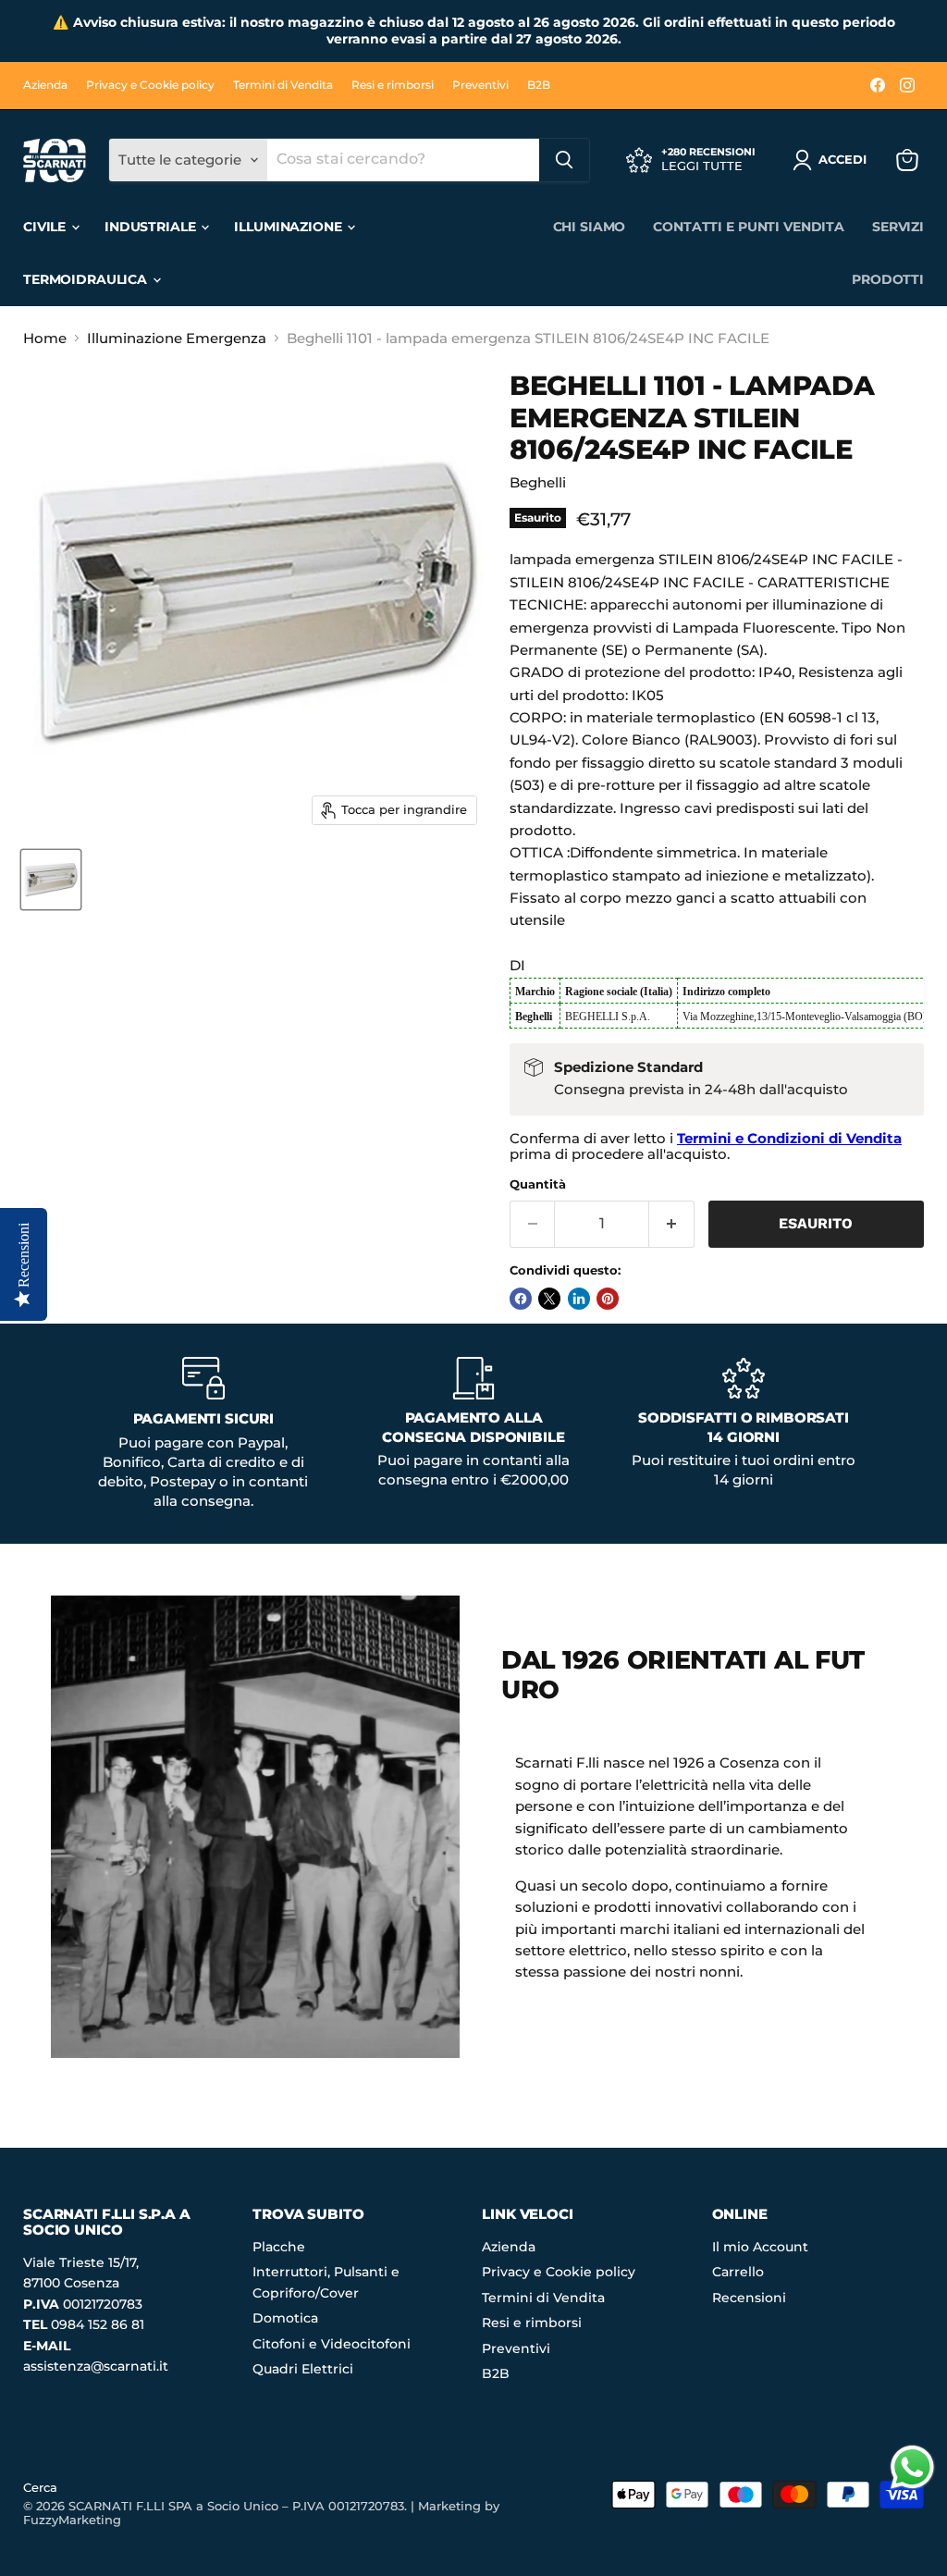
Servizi (898, 227)
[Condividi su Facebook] (521, 1299)
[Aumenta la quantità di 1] (672, 1224)
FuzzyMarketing (72, 2520)
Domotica (285, 2318)
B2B (539, 85)
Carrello (738, 2272)
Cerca (40, 2487)
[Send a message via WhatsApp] (912, 2467)
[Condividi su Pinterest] (608, 1299)
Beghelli (538, 482)
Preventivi (480, 85)
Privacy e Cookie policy (150, 85)
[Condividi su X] (549, 1299)
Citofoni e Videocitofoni (332, 2344)
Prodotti (888, 279)
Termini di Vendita (283, 85)
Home (45, 338)
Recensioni (749, 2298)
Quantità (538, 1184)
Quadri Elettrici (303, 2369)
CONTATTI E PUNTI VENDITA (749, 227)
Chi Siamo (590, 227)
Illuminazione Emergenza (177, 338)
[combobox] (403, 160)
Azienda (45, 85)
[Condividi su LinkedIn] (579, 1299)
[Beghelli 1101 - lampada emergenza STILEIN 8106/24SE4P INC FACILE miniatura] (51, 880)
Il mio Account (760, 2247)
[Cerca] (564, 160)
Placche (279, 2247)
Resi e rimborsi (393, 85)
